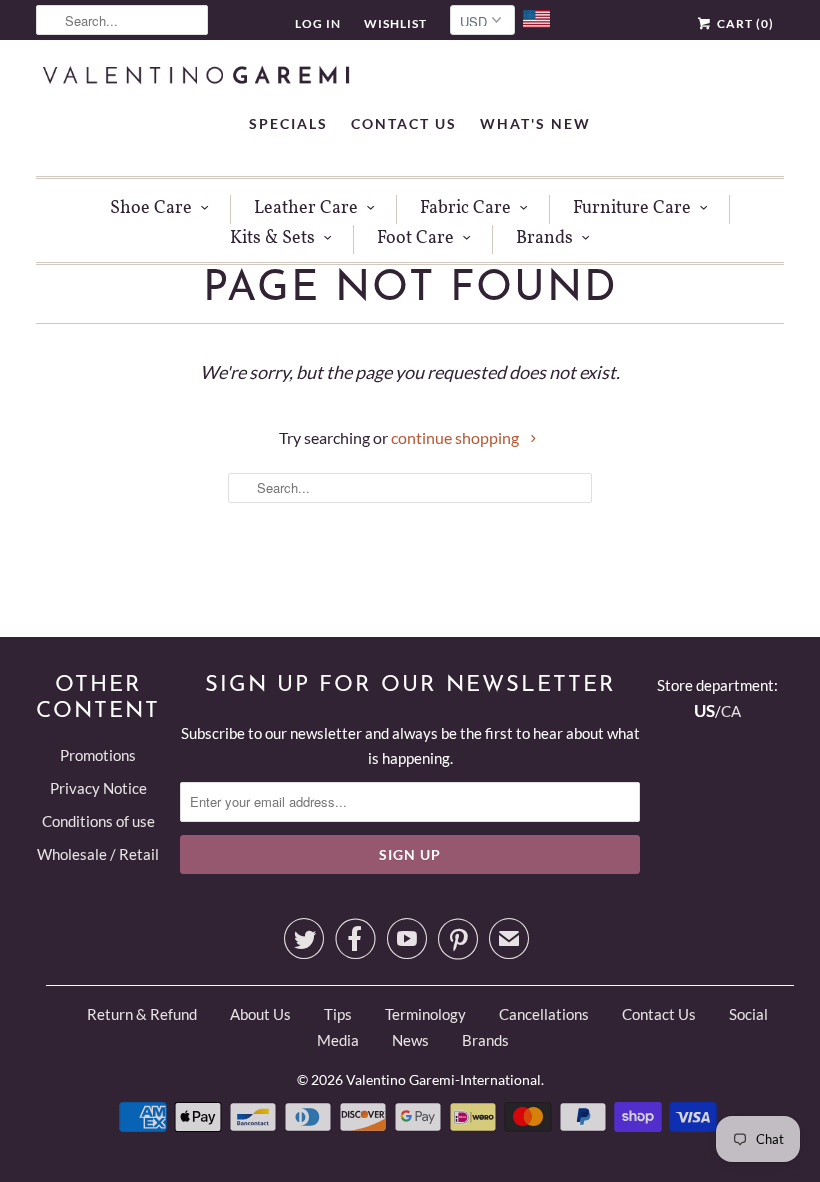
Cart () (744, 23)
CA (731, 711)
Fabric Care (465, 208)
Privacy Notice (98, 788)
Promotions (98, 755)
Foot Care (415, 238)
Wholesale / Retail (98, 854)
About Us (260, 1014)
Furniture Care (632, 208)
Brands (544, 238)
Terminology (425, 1014)
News (410, 1040)
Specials (288, 123)
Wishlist (395, 23)
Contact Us (404, 123)
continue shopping (456, 437)
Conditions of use (98, 821)
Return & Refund (142, 1014)
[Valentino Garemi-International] (196, 77)
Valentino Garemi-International (443, 1079)
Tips (338, 1014)
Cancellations (544, 1014)
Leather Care (306, 208)
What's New (535, 123)
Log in (318, 23)
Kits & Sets (272, 238)
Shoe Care (151, 208)
